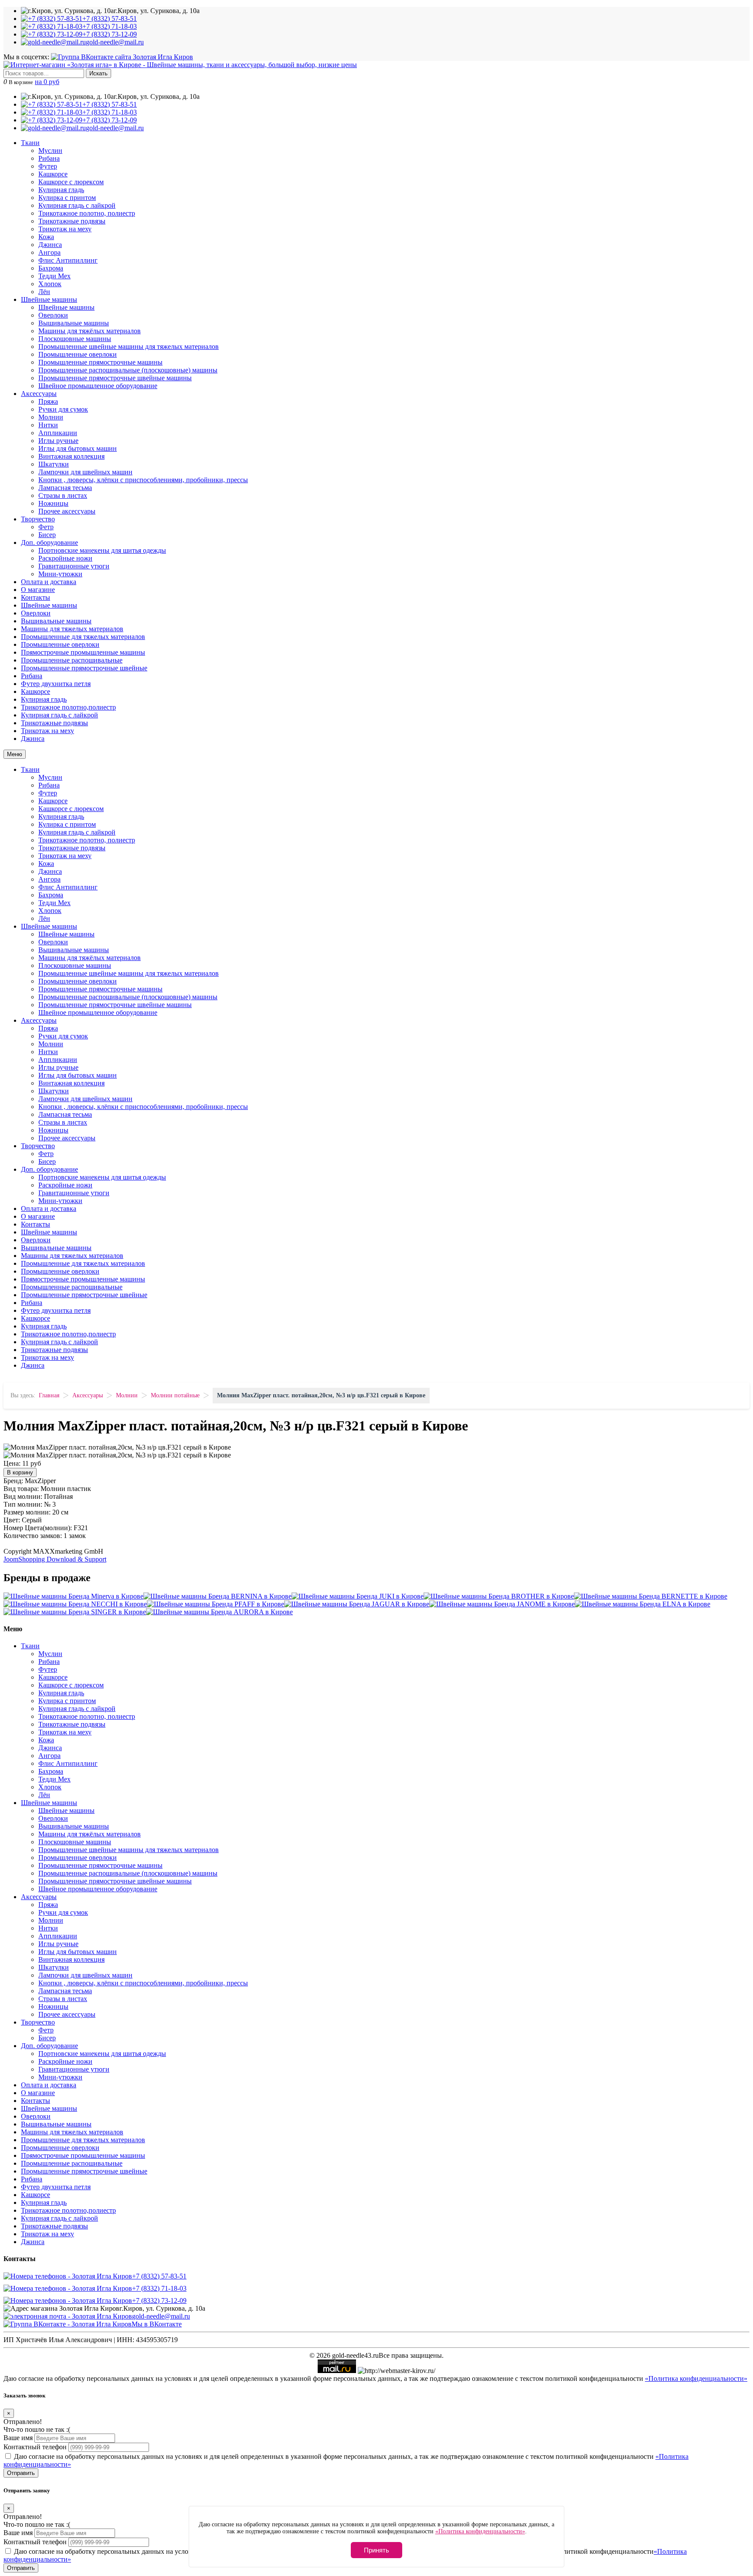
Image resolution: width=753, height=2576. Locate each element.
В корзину (20, 1472)
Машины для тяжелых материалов (72, 629)
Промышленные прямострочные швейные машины (115, 378)
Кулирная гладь (61, 190)
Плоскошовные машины (75, 339)
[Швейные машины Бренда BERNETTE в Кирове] (651, 1596)
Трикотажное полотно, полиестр (87, 213)
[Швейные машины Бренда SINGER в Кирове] (75, 1612)
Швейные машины (49, 299)
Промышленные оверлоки (78, 354)
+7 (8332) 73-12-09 (159, 2300)
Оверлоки (53, 315)
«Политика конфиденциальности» (696, 2378)
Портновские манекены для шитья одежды (102, 550)
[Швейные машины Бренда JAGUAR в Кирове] (357, 1604)
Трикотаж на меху (65, 229)
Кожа (46, 237)
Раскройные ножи (65, 558)
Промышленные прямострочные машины (100, 362)
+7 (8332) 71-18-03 (159, 2288)
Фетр (46, 527)
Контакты (36, 597)
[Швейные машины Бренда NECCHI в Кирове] (75, 1604)
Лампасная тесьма (65, 488)
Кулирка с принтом (67, 198)
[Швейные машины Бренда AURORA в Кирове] (219, 1612)
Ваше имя (18, 2438)
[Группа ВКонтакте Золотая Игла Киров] (122, 57)
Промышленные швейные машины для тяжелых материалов (129, 347)
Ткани (30, 143)
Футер (48, 166)
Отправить (21, 2473)
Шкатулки (54, 464)
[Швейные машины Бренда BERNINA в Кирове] (217, 1596)
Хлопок (50, 284)
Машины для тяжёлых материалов (90, 331)
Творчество (38, 519)
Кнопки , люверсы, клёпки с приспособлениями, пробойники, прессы (143, 480)
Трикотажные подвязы (72, 221)
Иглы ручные (58, 441)
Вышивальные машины (74, 323)
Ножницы (53, 503)
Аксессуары (39, 394)
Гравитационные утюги (74, 566)
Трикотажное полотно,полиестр (68, 707)
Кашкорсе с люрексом (71, 182)
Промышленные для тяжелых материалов (83, 637)
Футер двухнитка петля (56, 684)
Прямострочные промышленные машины (83, 652)
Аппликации (58, 433)
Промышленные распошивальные (72, 660)
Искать (98, 73)
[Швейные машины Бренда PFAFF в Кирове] (215, 1604)
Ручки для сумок (63, 409)
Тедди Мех (54, 276)
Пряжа (48, 401)
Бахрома (51, 268)
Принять (376, 2550)
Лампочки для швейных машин (85, 472)
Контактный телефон (35, 2447)
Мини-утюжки (60, 574)
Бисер (47, 535)
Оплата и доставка (49, 582)
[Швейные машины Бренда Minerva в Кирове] (73, 1596)
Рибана (49, 158)
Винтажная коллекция (71, 456)
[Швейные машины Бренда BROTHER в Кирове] (499, 1596)
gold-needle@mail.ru (161, 2316)
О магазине (38, 590)
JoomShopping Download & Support (55, 1559)
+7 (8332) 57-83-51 (159, 2276)
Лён (44, 292)
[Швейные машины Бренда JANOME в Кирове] (502, 1604)
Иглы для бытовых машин (78, 448)
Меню (15, 754)
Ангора (49, 252)
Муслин (50, 150)
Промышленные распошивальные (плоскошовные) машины (128, 370)
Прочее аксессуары (67, 511)
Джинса (50, 245)
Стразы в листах (63, 495)
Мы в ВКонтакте (157, 2324)
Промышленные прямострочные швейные (84, 668)
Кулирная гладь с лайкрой (77, 205)
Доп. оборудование (49, 543)
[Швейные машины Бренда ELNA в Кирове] (643, 1604)
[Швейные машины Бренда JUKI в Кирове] (358, 1596)
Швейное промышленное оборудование (98, 386)
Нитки (48, 425)
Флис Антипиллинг (68, 260)
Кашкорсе (53, 174)
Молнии (51, 417)
